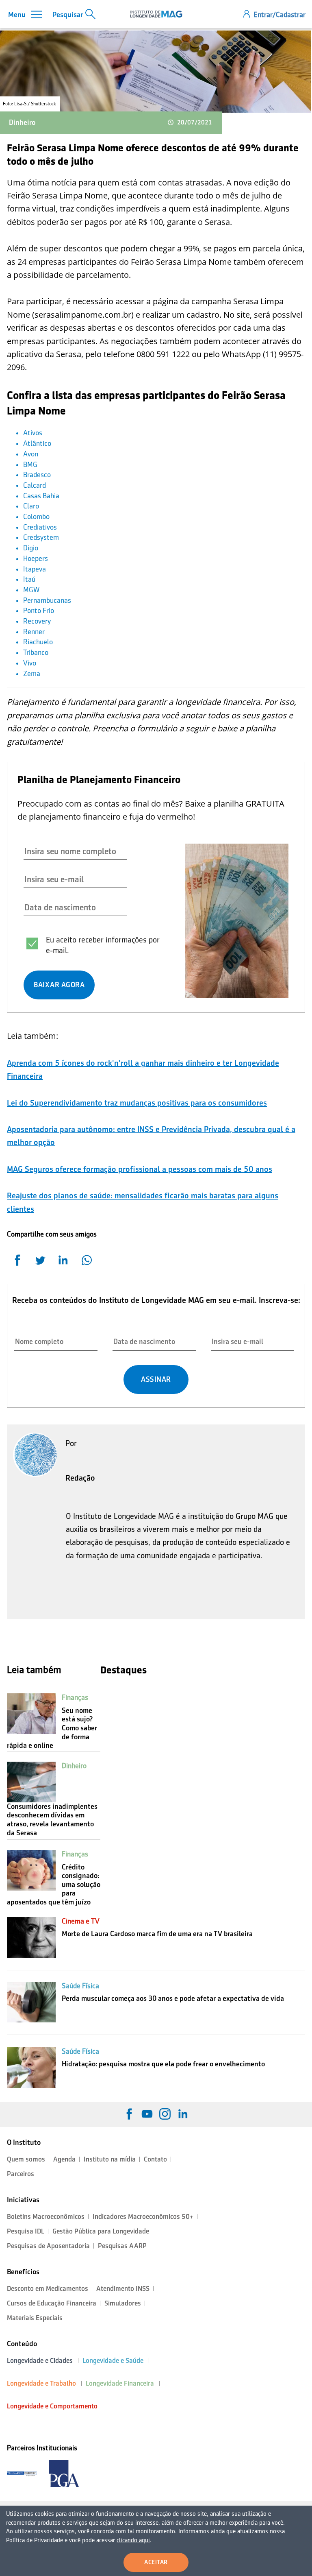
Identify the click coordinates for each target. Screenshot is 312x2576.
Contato (155, 2159)
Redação (80, 1478)
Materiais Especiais (35, 2318)
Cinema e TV (81, 1921)
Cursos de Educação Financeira (52, 2303)
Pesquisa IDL (26, 2231)
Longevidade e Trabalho (41, 2383)
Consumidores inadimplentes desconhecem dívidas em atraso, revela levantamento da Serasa (52, 1820)
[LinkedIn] (183, 2114)
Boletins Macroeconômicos (46, 2217)
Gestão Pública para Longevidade (101, 2231)
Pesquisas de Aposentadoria (48, 2246)
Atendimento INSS (123, 2289)
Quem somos (26, 2159)
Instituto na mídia (110, 2159)
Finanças (75, 1697)
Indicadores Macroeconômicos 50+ (143, 2217)
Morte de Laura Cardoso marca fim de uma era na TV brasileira (157, 1934)
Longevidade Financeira (120, 2383)
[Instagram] (165, 2114)
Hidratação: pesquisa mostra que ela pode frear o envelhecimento (163, 2064)
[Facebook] (129, 2114)
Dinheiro (22, 122)
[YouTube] (147, 2114)
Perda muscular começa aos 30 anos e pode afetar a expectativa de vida (173, 1998)
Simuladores (123, 2303)
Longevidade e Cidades (40, 2361)
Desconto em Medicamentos (48, 2289)
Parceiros (21, 2174)
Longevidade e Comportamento (52, 2406)
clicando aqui (133, 2540)
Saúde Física (80, 1986)
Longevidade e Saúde (113, 2361)
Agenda (64, 2159)
